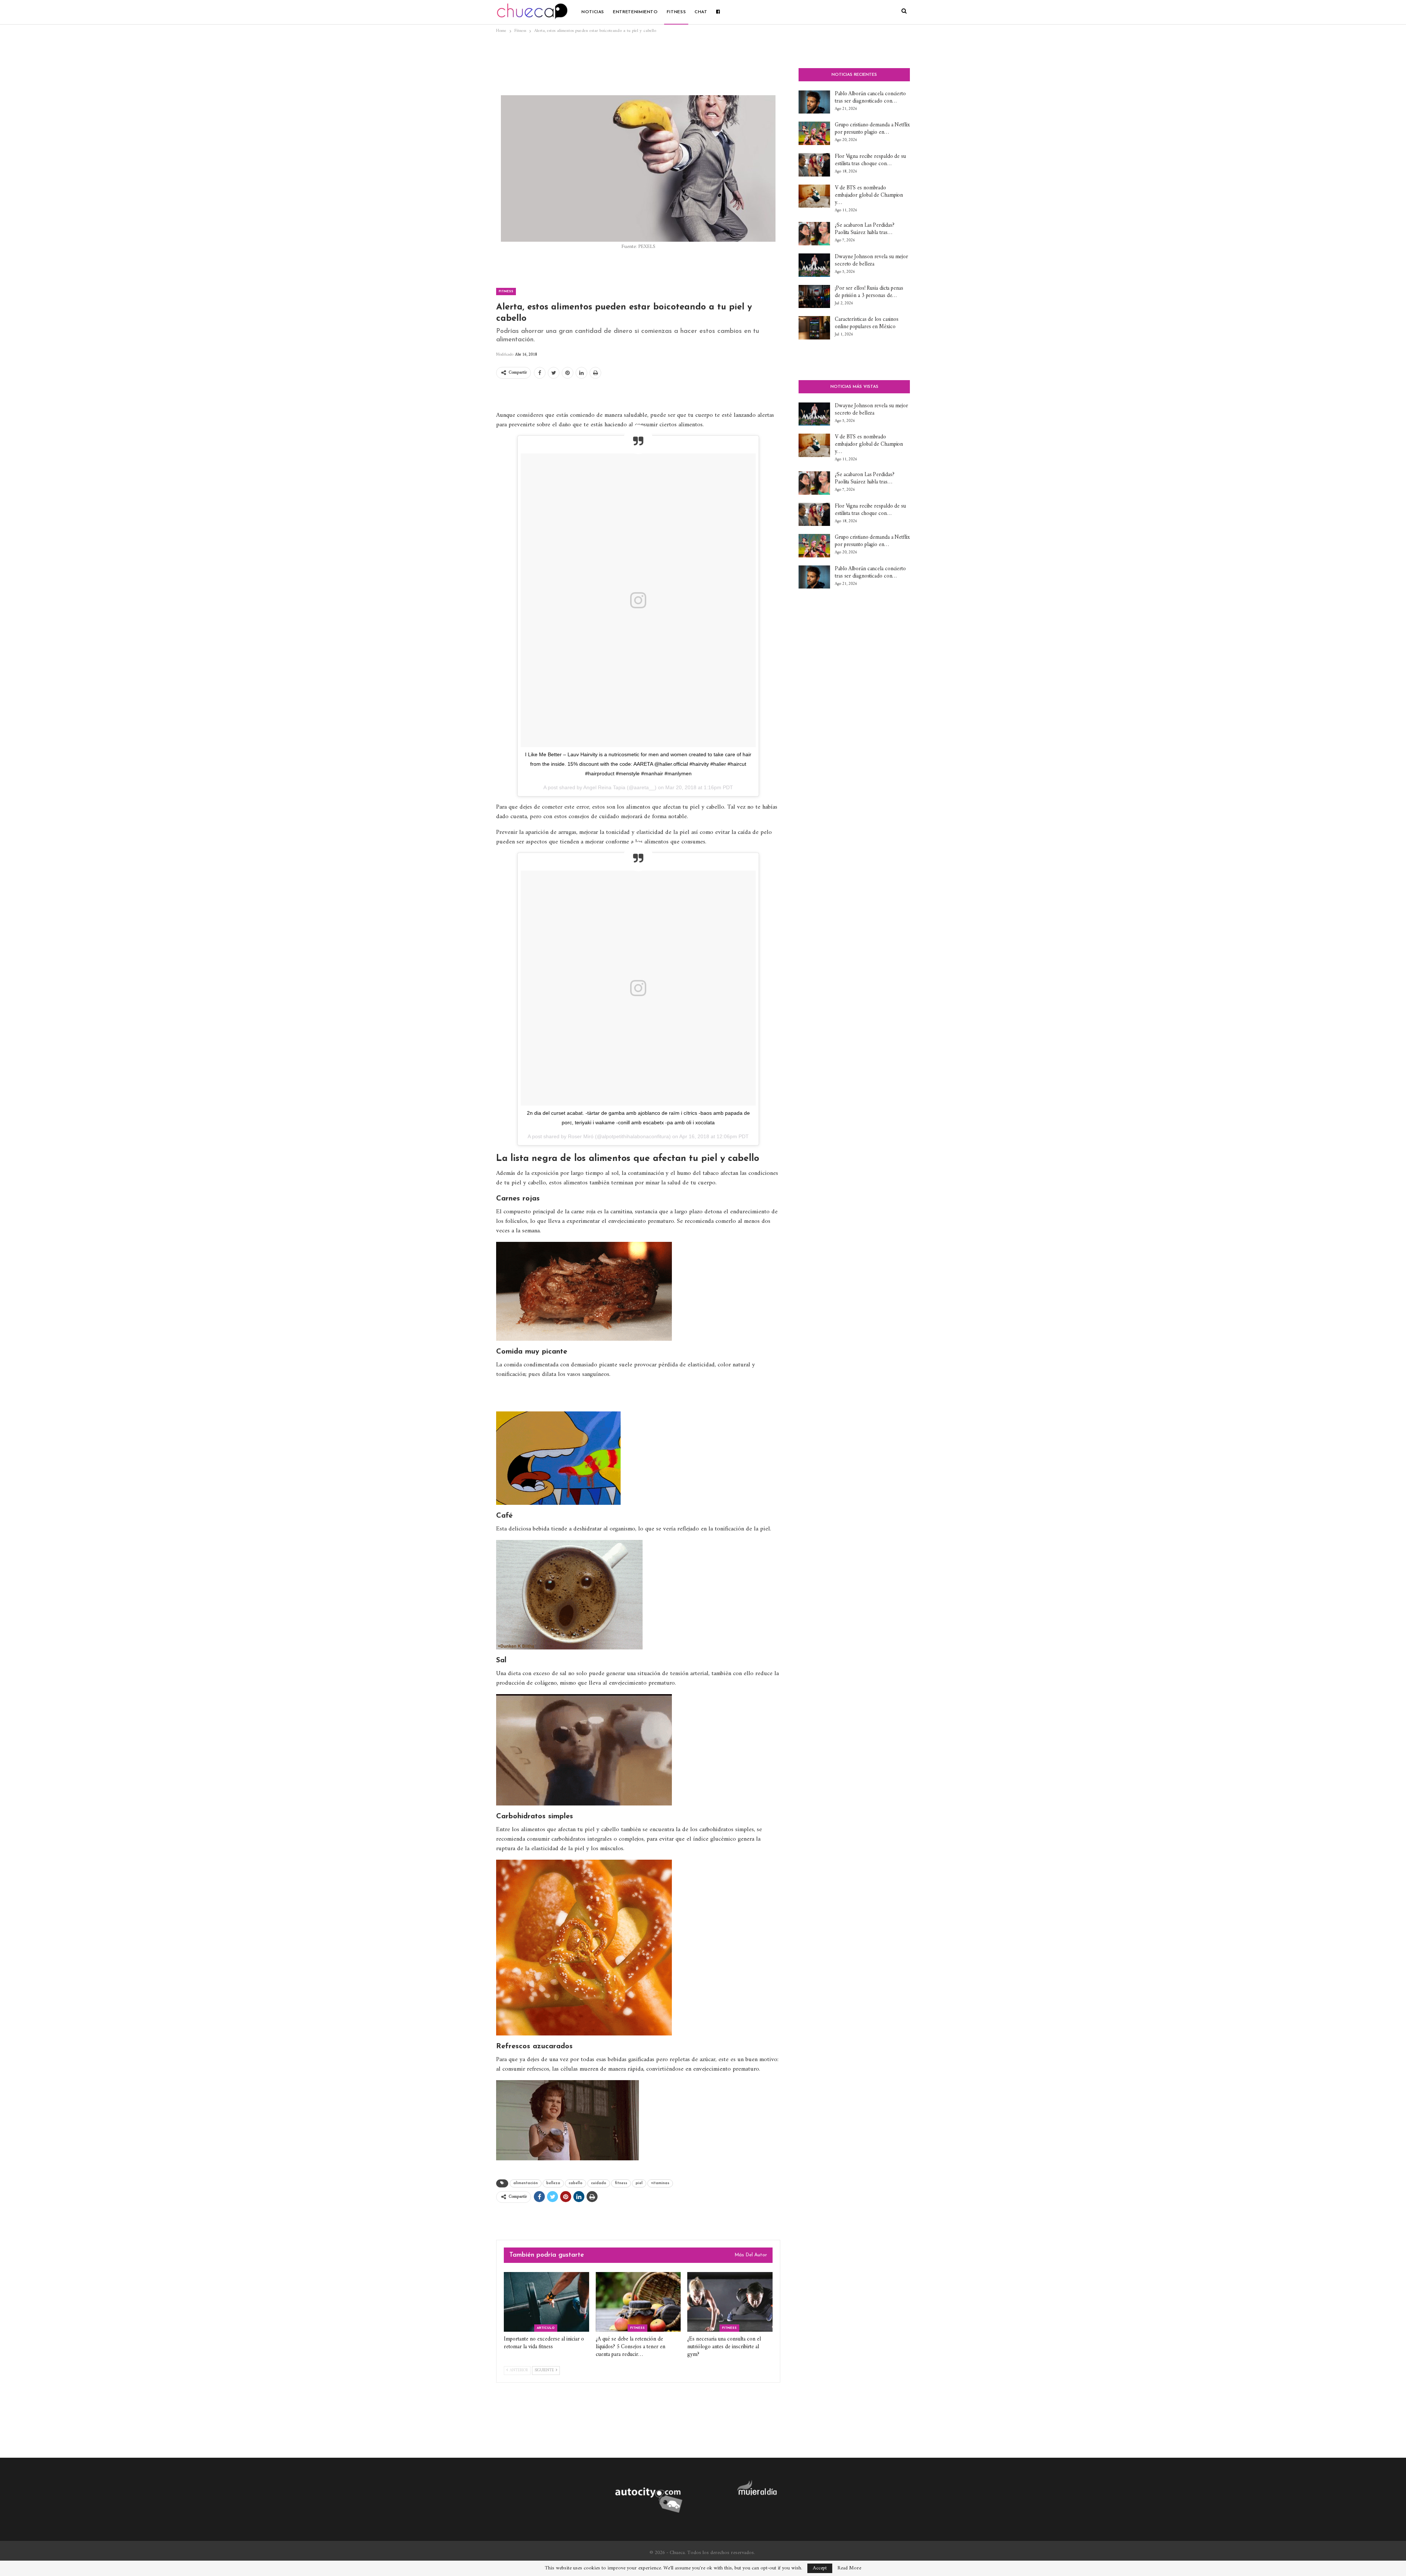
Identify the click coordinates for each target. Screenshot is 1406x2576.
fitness (621, 2183)
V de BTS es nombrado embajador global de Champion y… (869, 195)
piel (639, 2183)
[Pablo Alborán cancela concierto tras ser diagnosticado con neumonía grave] (814, 102)
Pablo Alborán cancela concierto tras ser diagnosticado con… (870, 98)
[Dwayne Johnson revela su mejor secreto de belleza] (814, 265)
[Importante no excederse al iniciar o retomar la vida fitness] (546, 2302)
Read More (849, 2568)
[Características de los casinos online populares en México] (814, 328)
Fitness (676, 12)
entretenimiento (635, 12)
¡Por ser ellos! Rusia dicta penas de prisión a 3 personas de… (869, 292)
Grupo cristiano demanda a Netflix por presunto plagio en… (872, 129)
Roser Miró (581, 1136)
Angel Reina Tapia (604, 787)
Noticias (593, 12)
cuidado (599, 2183)
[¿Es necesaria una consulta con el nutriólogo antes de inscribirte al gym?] (730, 2302)
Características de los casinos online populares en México (867, 323)
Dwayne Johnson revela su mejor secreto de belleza (871, 261)
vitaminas (660, 2183)
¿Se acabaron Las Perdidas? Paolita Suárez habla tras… (864, 229)
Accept (820, 2568)
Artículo (546, 2328)
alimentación (526, 2183)
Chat (701, 12)
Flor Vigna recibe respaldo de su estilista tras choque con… (870, 160)
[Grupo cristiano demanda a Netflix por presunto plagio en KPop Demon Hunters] (814, 133)
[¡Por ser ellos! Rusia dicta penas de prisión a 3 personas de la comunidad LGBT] (814, 297)
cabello (576, 2183)
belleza (553, 2183)
